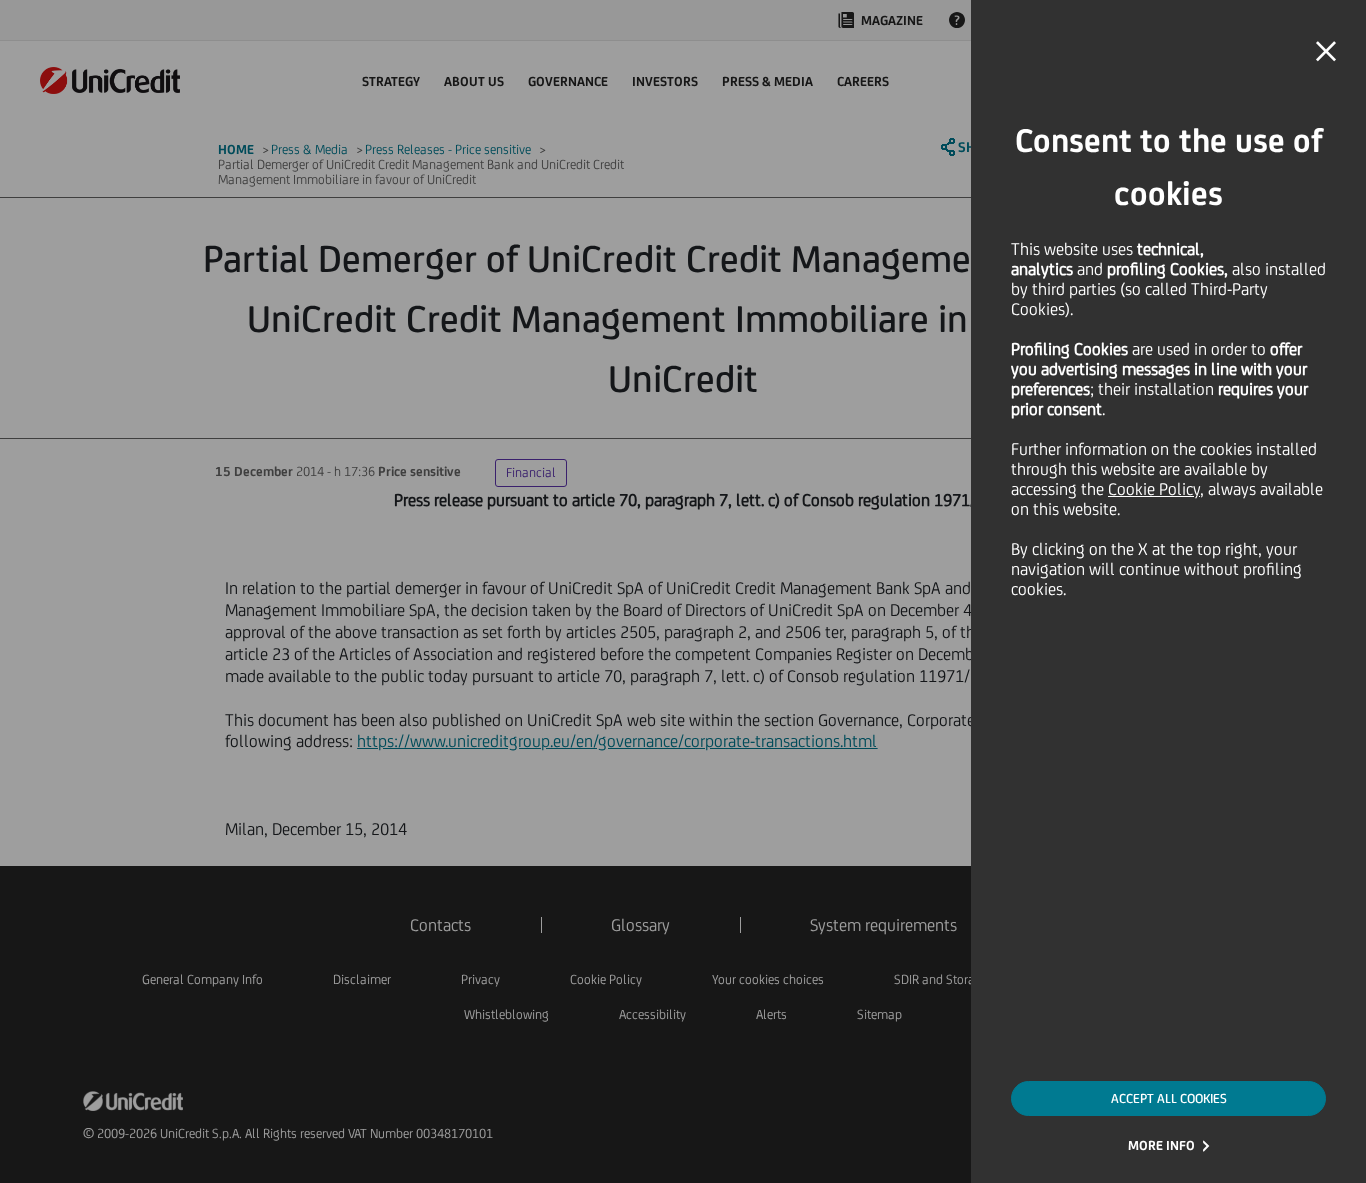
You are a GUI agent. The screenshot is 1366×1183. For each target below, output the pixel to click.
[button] (1326, 52)
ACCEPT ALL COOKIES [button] (1169, 1098)
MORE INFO (1161, 1145)
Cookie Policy (1154, 489)
